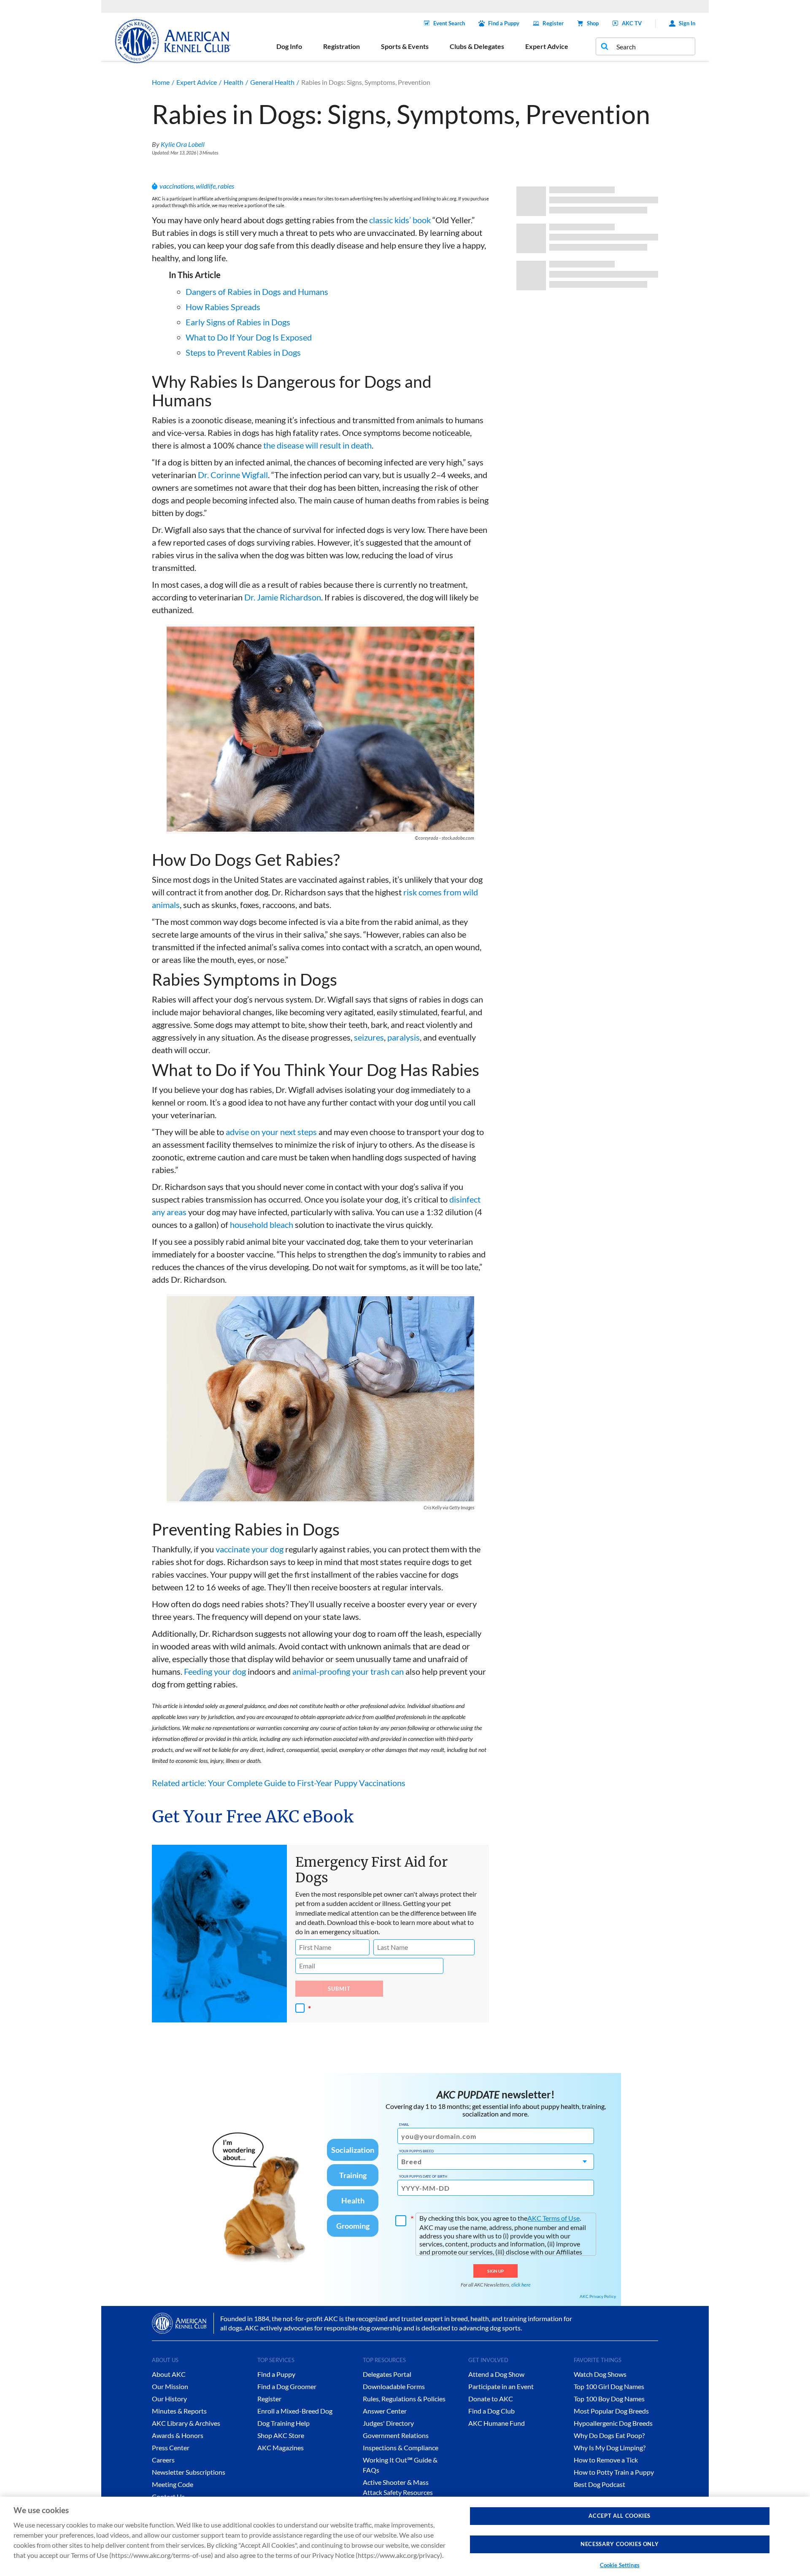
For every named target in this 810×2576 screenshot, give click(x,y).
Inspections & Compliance (401, 2448)
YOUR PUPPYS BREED (416, 2151)
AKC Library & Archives (186, 2423)
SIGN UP (495, 2271)
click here (521, 2285)
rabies (226, 186)
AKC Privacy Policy (598, 2296)
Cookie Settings (620, 2565)
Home (161, 82)
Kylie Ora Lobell (183, 144)
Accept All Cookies (620, 2516)
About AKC (169, 2374)
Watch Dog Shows (600, 2374)
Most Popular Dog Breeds (611, 2411)
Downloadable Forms (394, 2386)
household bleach (262, 1224)
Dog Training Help (283, 2423)
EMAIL (404, 2125)
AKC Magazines (281, 2448)
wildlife (206, 186)
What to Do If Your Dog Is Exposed (249, 337)
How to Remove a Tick (606, 2460)
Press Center (171, 2448)
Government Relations (396, 2435)
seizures (369, 1037)
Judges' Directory (388, 2423)
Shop (593, 23)
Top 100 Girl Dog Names (609, 2386)
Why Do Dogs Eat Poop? (609, 2435)
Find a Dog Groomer (287, 2386)
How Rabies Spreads (223, 307)
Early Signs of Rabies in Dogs (238, 322)
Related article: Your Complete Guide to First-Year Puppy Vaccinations (279, 1783)
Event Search (449, 23)
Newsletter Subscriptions (189, 2472)
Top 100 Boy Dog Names (609, 2399)
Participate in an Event (501, 2386)
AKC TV (632, 23)
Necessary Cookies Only (620, 2544)
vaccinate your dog (250, 1549)
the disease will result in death (317, 445)
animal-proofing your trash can (348, 1671)
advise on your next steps (271, 1132)
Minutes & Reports (179, 2411)
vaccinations (177, 186)
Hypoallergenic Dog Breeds (613, 2423)
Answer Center (385, 2411)
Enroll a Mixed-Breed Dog (295, 2411)
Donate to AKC (491, 2399)
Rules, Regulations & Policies (404, 2399)
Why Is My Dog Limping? (610, 2448)
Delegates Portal (387, 2374)
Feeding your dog (215, 1671)
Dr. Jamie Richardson (283, 597)
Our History (169, 2399)
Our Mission (170, 2386)
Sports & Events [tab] (405, 46)
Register (553, 23)
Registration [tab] (342, 46)
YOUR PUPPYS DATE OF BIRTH (423, 2176)
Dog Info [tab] (289, 46)
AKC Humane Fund (497, 2423)
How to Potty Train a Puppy (614, 2472)
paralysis (404, 1037)
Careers (163, 2460)
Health (234, 82)
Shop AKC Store (281, 2435)
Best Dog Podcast (599, 2484)
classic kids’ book (400, 220)
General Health (272, 82)
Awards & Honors (178, 2435)
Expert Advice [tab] (547, 46)
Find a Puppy (504, 23)
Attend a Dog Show (496, 2374)
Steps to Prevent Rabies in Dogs (243, 352)
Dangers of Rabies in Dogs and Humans (257, 292)
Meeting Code (173, 2484)
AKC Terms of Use (553, 2218)
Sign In (687, 23)
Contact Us (168, 2496)
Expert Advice (197, 82)
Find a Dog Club (491, 2411)
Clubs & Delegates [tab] (477, 46)
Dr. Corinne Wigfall (233, 475)
